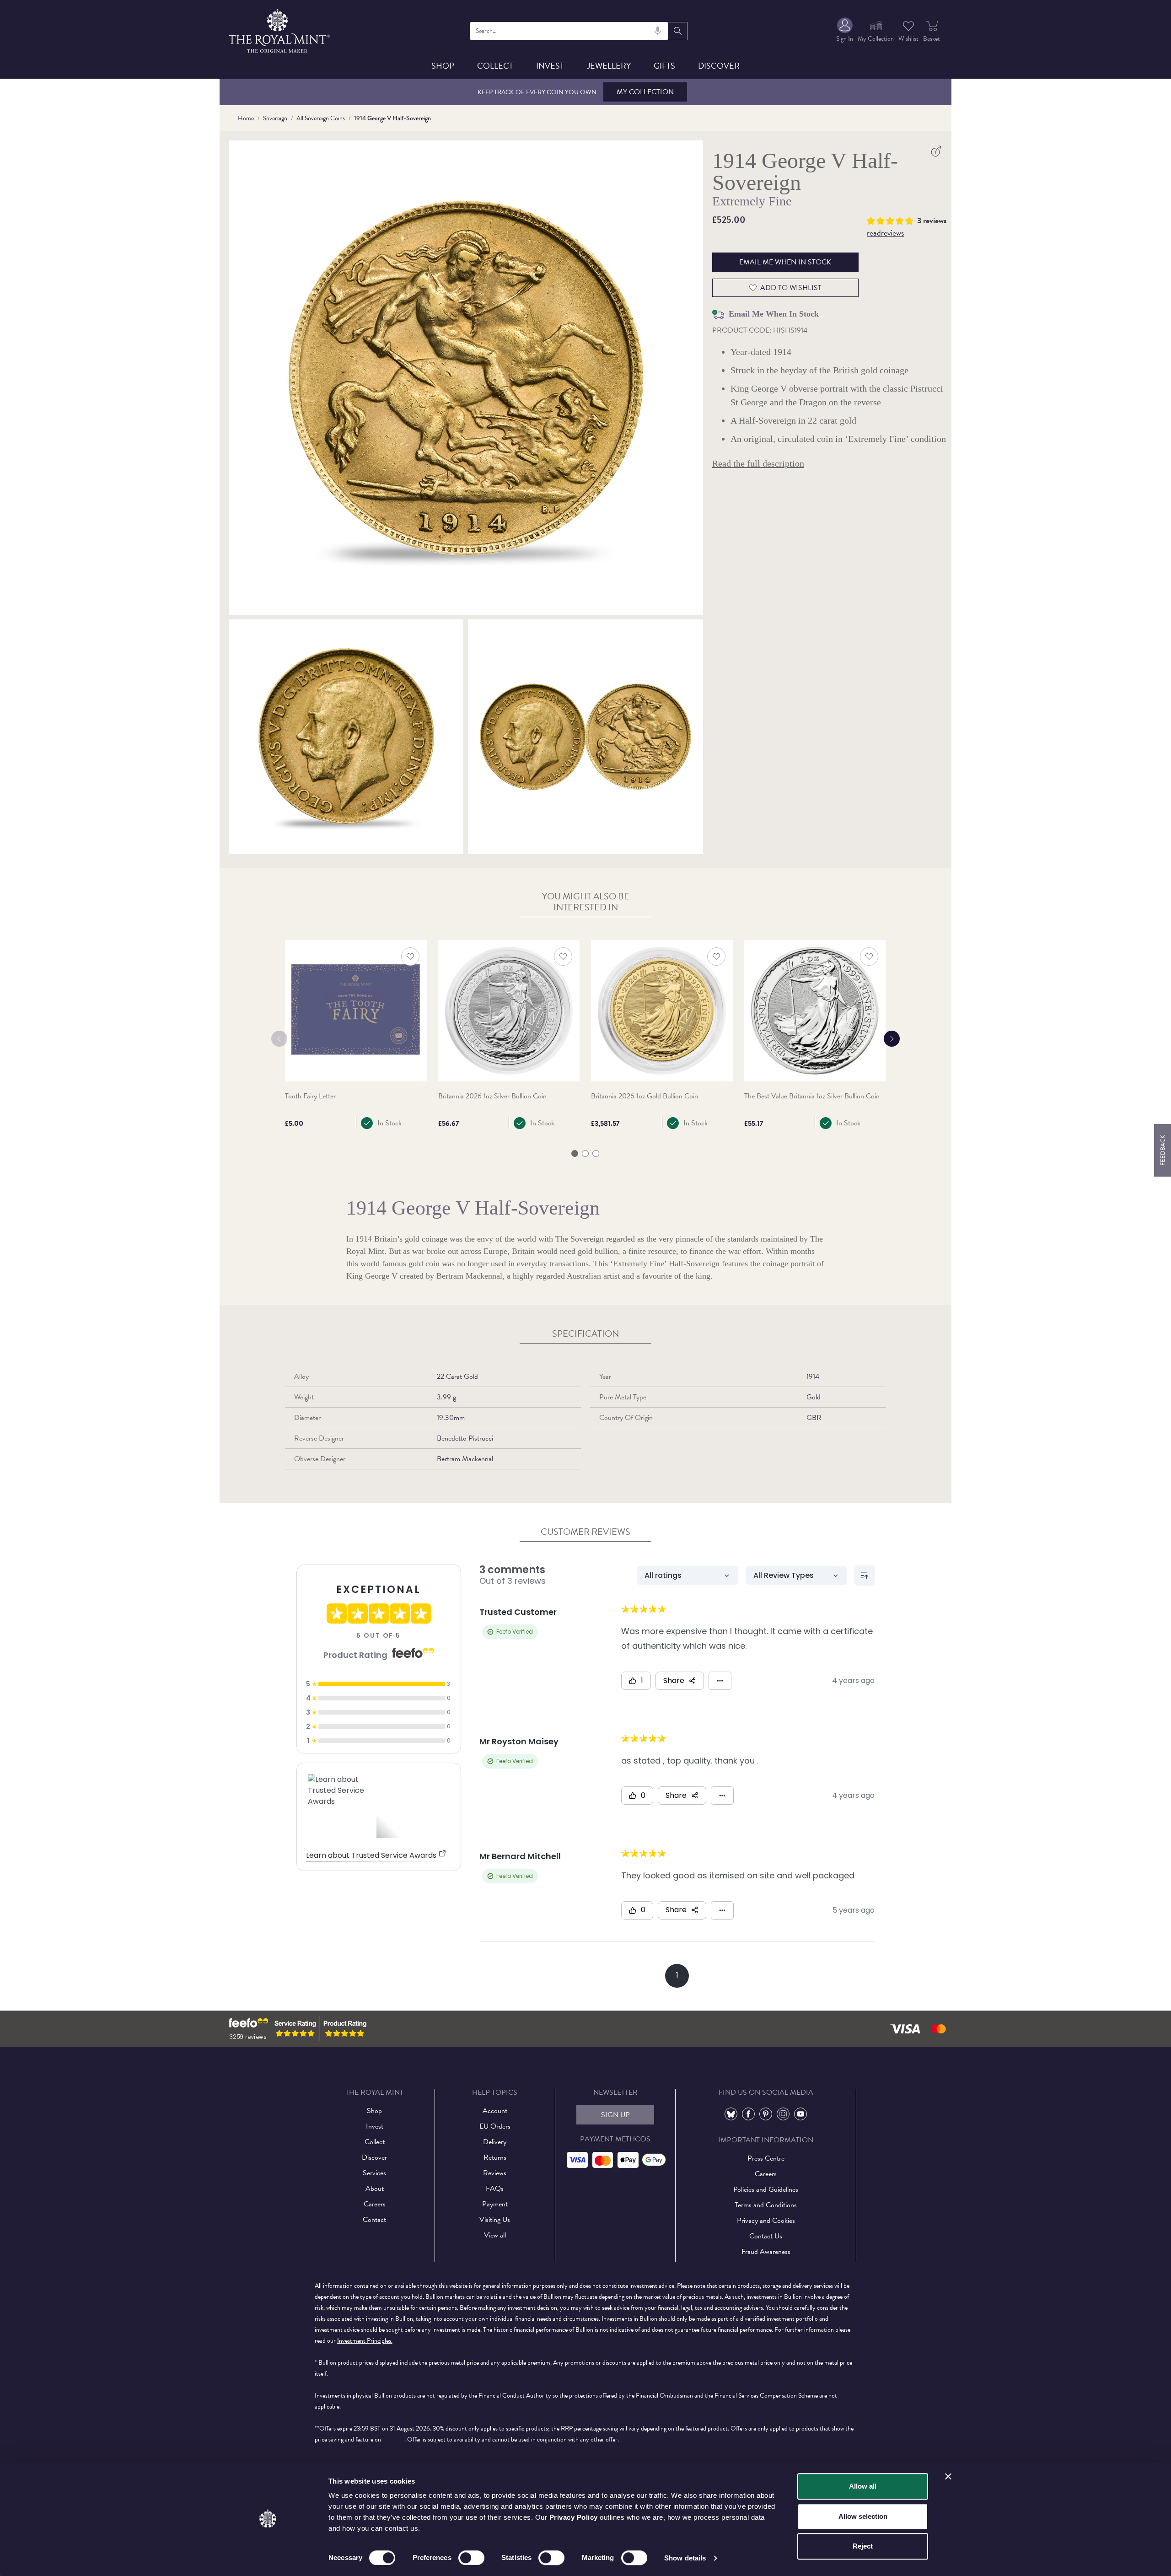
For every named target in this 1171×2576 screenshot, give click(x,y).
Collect (495, 66)
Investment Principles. (365, 2341)
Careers (375, 2204)
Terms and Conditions (766, 2205)
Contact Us (766, 2236)
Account (495, 2111)
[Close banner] (948, 2476)
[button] (892, 220)
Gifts (664, 66)
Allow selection (863, 2516)
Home (246, 118)
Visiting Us (495, 2220)
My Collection (645, 92)
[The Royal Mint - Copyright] (280, 30)
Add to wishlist (791, 288)
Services (374, 2173)
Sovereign (275, 118)
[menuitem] (845, 31)
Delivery (495, 2142)
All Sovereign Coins (321, 118)
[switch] (471, 2558)
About (375, 2189)
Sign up (615, 2115)
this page (393, 2439)
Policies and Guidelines (766, 2189)
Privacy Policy (574, 2517)
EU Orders (495, 2126)
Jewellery (609, 66)
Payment (495, 2204)
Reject (863, 2546)
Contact (374, 2220)
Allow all (863, 2486)
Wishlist (908, 39)
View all (495, 2235)
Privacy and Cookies (766, 2221)
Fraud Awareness (766, 2252)
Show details (685, 2558)
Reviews (495, 2173)
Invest (550, 66)
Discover (719, 66)
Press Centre (766, 2158)
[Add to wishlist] (410, 957)
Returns (495, 2157)
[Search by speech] (658, 31)
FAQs (495, 2189)
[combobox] (569, 31)
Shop (443, 66)
